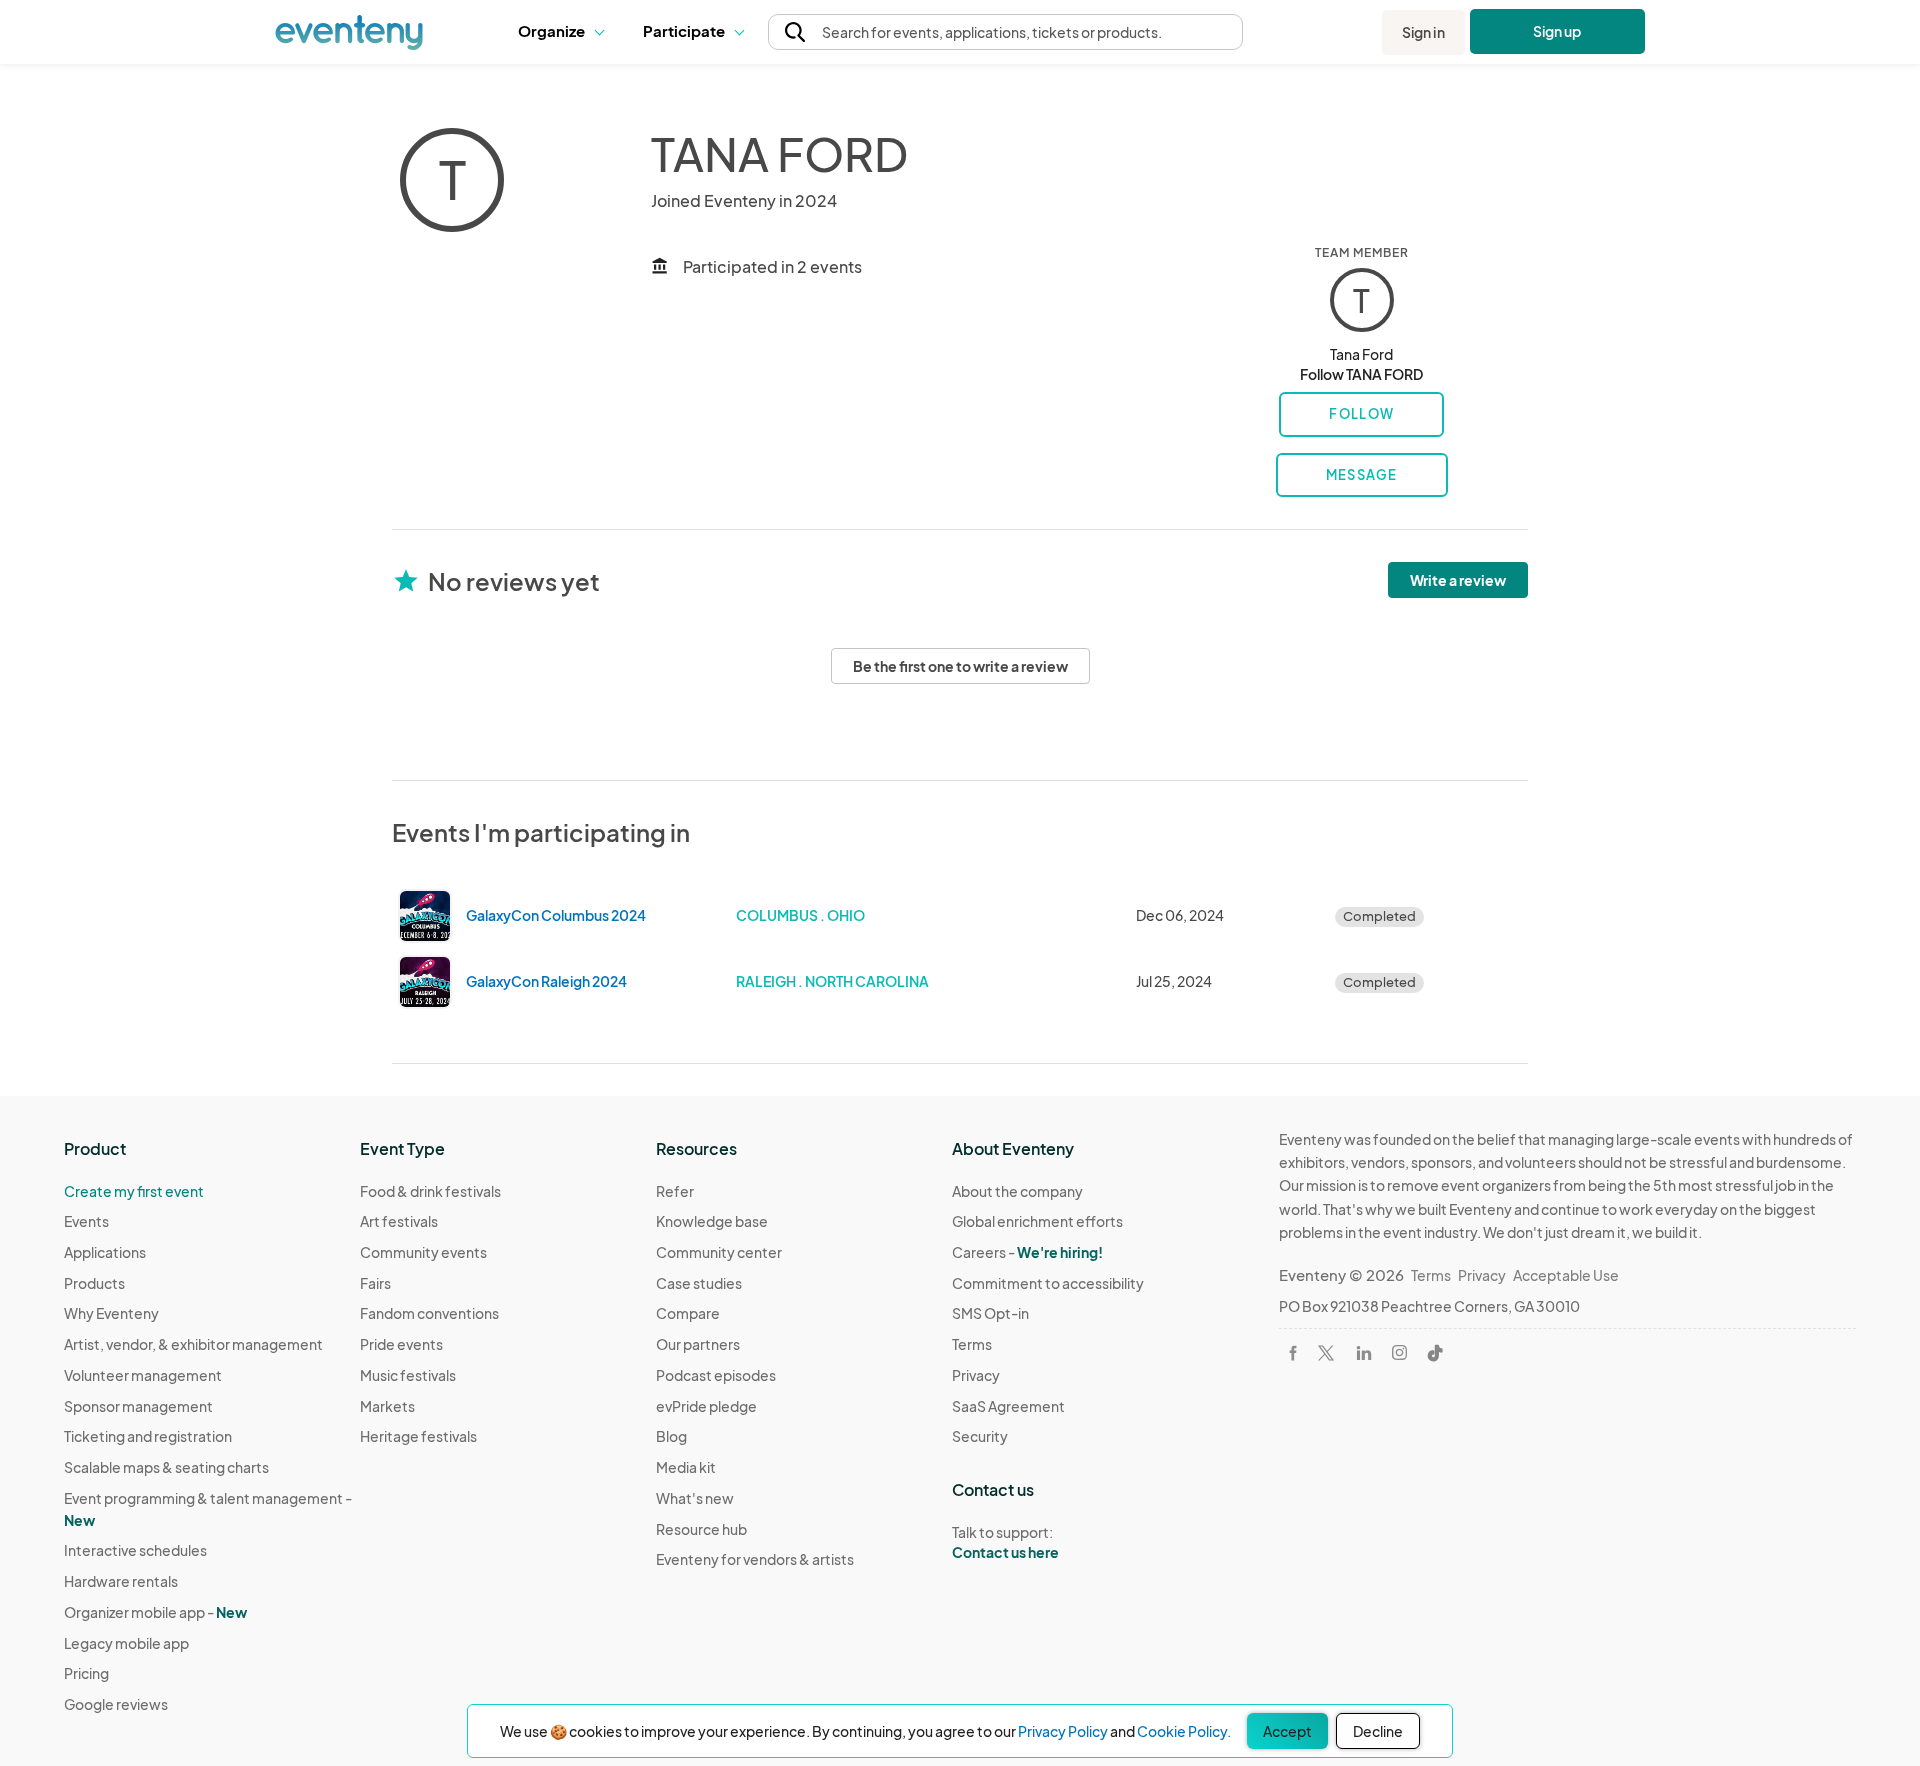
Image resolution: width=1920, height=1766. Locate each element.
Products (94, 1283)
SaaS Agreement (1008, 1406)
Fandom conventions (429, 1313)
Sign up (1557, 31)
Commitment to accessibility (1048, 1283)
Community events (423, 1252)
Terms (972, 1344)
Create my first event (134, 1191)
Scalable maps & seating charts (166, 1467)
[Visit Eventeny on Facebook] (1293, 1353)
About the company (1017, 1191)
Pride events (401, 1344)
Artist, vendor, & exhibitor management (193, 1344)
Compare (688, 1313)
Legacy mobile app (126, 1643)
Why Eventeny (111, 1313)
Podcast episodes (716, 1375)
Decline (1378, 1731)
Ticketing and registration (148, 1436)
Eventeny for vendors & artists (755, 1559)
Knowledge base (712, 1221)
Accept (1287, 1731)
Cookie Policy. (1184, 1731)
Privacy (976, 1375)
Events (86, 1221)
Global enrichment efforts (1037, 1221)
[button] (565, 32)
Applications (105, 1252)
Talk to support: (1005, 1542)
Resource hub (701, 1529)
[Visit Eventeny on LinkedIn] (1364, 1353)
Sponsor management (138, 1406)
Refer (675, 1191)
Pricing (86, 1673)
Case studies (699, 1283)
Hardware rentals (121, 1581)
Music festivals (408, 1375)
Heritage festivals (418, 1436)
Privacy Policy (1063, 1731)
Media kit (686, 1467)
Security (980, 1436)
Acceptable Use (1566, 1275)
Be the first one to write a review (960, 666)
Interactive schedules (135, 1550)
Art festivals (399, 1221)
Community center (719, 1252)
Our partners (698, 1344)
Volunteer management (143, 1375)
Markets (387, 1406)
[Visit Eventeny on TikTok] (1435, 1353)
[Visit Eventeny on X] (1326, 1353)
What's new (695, 1498)
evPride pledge (706, 1406)
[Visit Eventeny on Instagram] (1399, 1352)
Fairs (375, 1283)
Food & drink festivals (430, 1191)
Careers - (1027, 1252)
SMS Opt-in (990, 1313)
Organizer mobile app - (155, 1612)
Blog (671, 1436)
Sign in (1423, 32)
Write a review (1458, 580)
